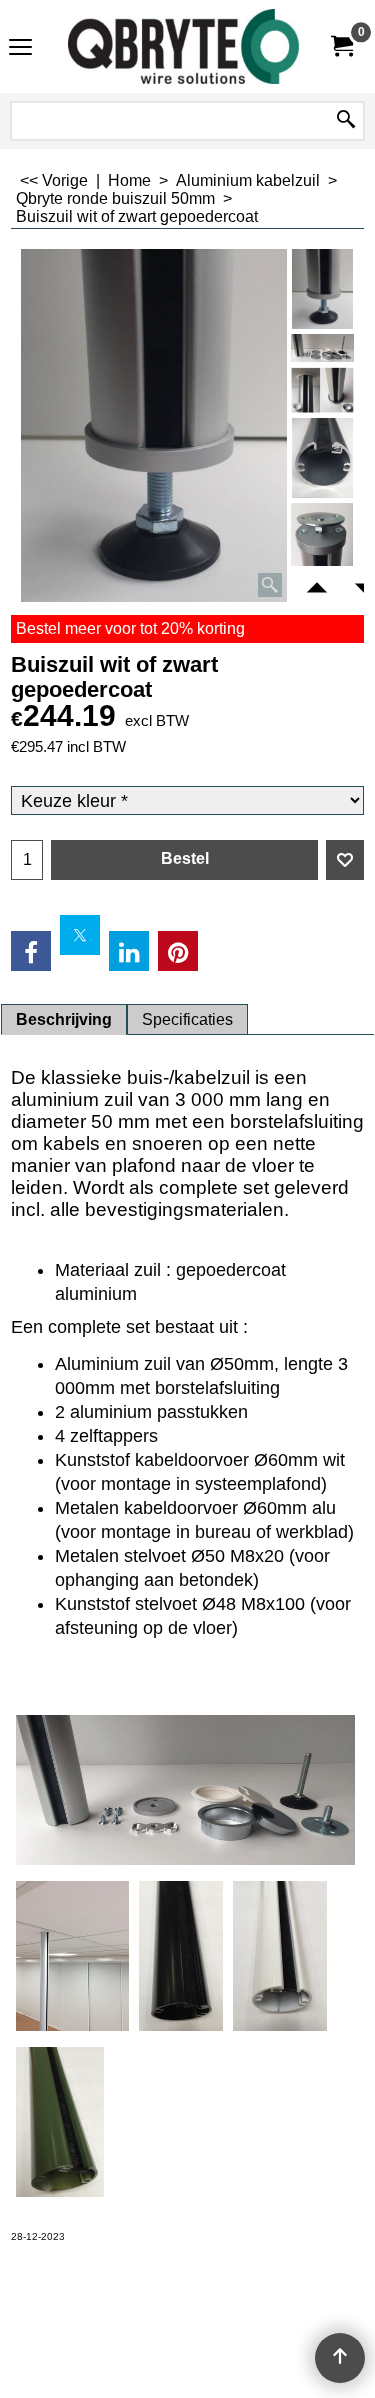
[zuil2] (322, 458)
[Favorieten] (345, 860)
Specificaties (187, 1019)
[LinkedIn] (129, 951)
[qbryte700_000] (184, 46)
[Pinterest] (178, 951)
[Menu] (20, 48)
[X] (80, 935)
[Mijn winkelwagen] (341, 46)
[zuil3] (322, 543)
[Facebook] (31, 951)
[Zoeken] (346, 121)
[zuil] (322, 390)
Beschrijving (64, 1019)
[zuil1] (322, 348)
